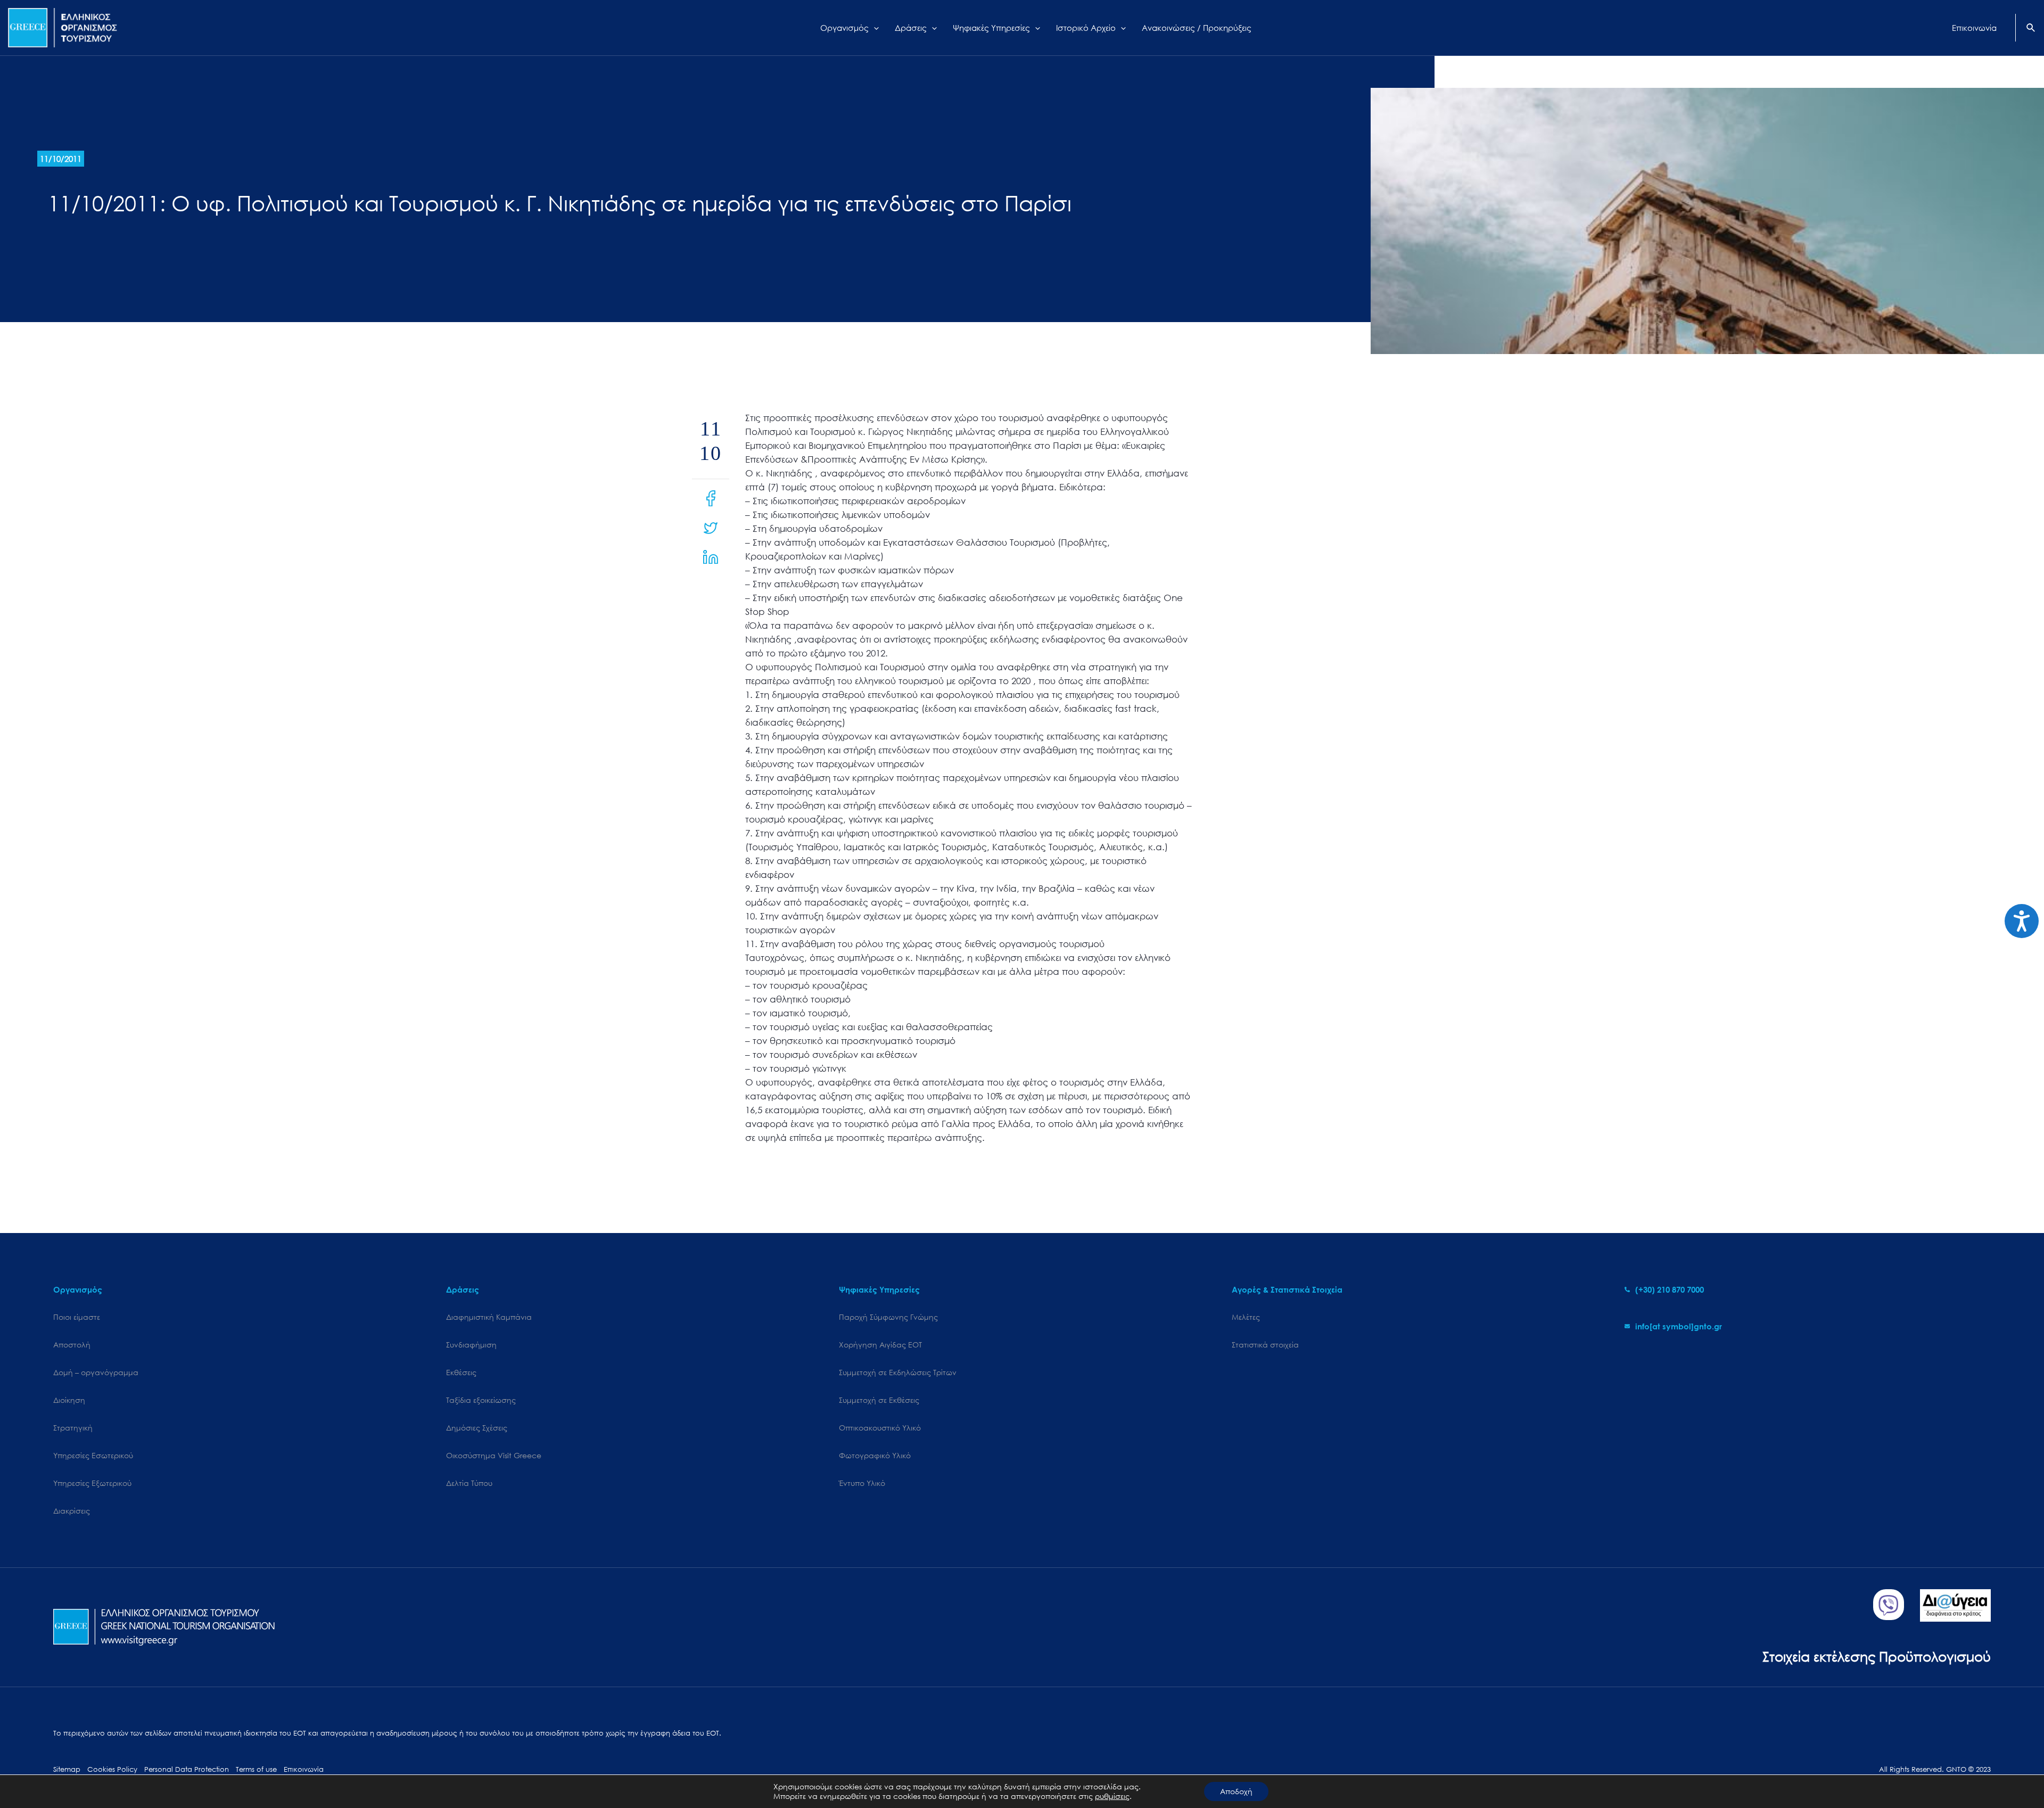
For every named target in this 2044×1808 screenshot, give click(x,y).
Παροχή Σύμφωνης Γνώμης (888, 1317)
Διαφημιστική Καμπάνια (489, 1317)
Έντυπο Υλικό (862, 1483)
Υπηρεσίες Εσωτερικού (93, 1455)
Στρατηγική (73, 1428)
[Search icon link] (2031, 29)
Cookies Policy (112, 1769)
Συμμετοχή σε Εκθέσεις (879, 1400)
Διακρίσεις (72, 1511)
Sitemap (67, 1769)
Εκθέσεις (461, 1372)
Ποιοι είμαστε (77, 1317)
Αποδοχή (1236, 1791)
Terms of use (256, 1769)
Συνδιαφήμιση (471, 1345)
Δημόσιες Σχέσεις (477, 1428)
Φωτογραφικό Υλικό (875, 1455)
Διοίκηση (69, 1400)
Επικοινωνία (304, 1769)
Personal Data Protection (187, 1769)
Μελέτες (1246, 1317)
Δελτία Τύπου (469, 1483)
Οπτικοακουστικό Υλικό (880, 1428)
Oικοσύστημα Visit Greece (494, 1455)
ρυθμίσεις (1112, 1796)
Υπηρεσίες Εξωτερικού (92, 1483)
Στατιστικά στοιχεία (1265, 1345)
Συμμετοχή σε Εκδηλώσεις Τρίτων (898, 1372)
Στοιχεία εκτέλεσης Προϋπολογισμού (1877, 1656)
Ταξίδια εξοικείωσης (481, 1400)
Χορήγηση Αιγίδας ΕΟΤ (880, 1345)
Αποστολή (72, 1345)
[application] (874, 28)
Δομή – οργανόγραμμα (96, 1372)
